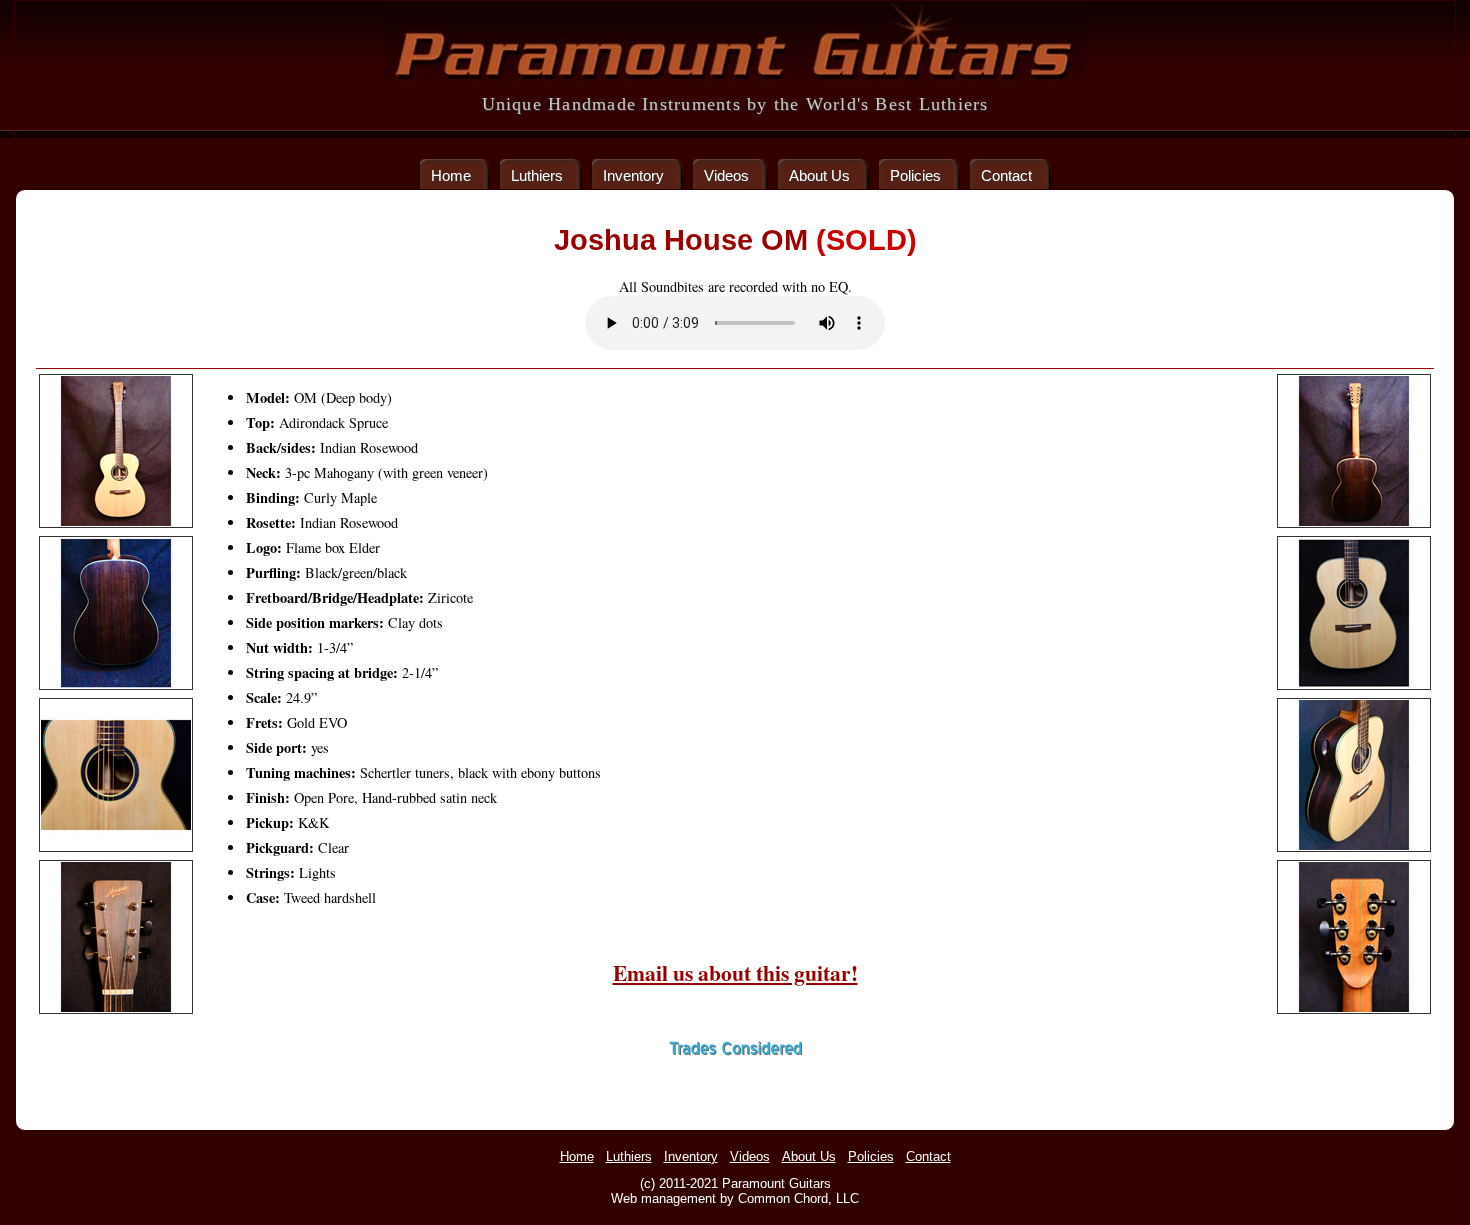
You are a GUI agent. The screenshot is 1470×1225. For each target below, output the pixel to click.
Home (451, 175)
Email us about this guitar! (735, 972)
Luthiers (537, 175)
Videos (726, 175)
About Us (819, 175)
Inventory (633, 175)
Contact (1006, 175)
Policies (915, 175)
